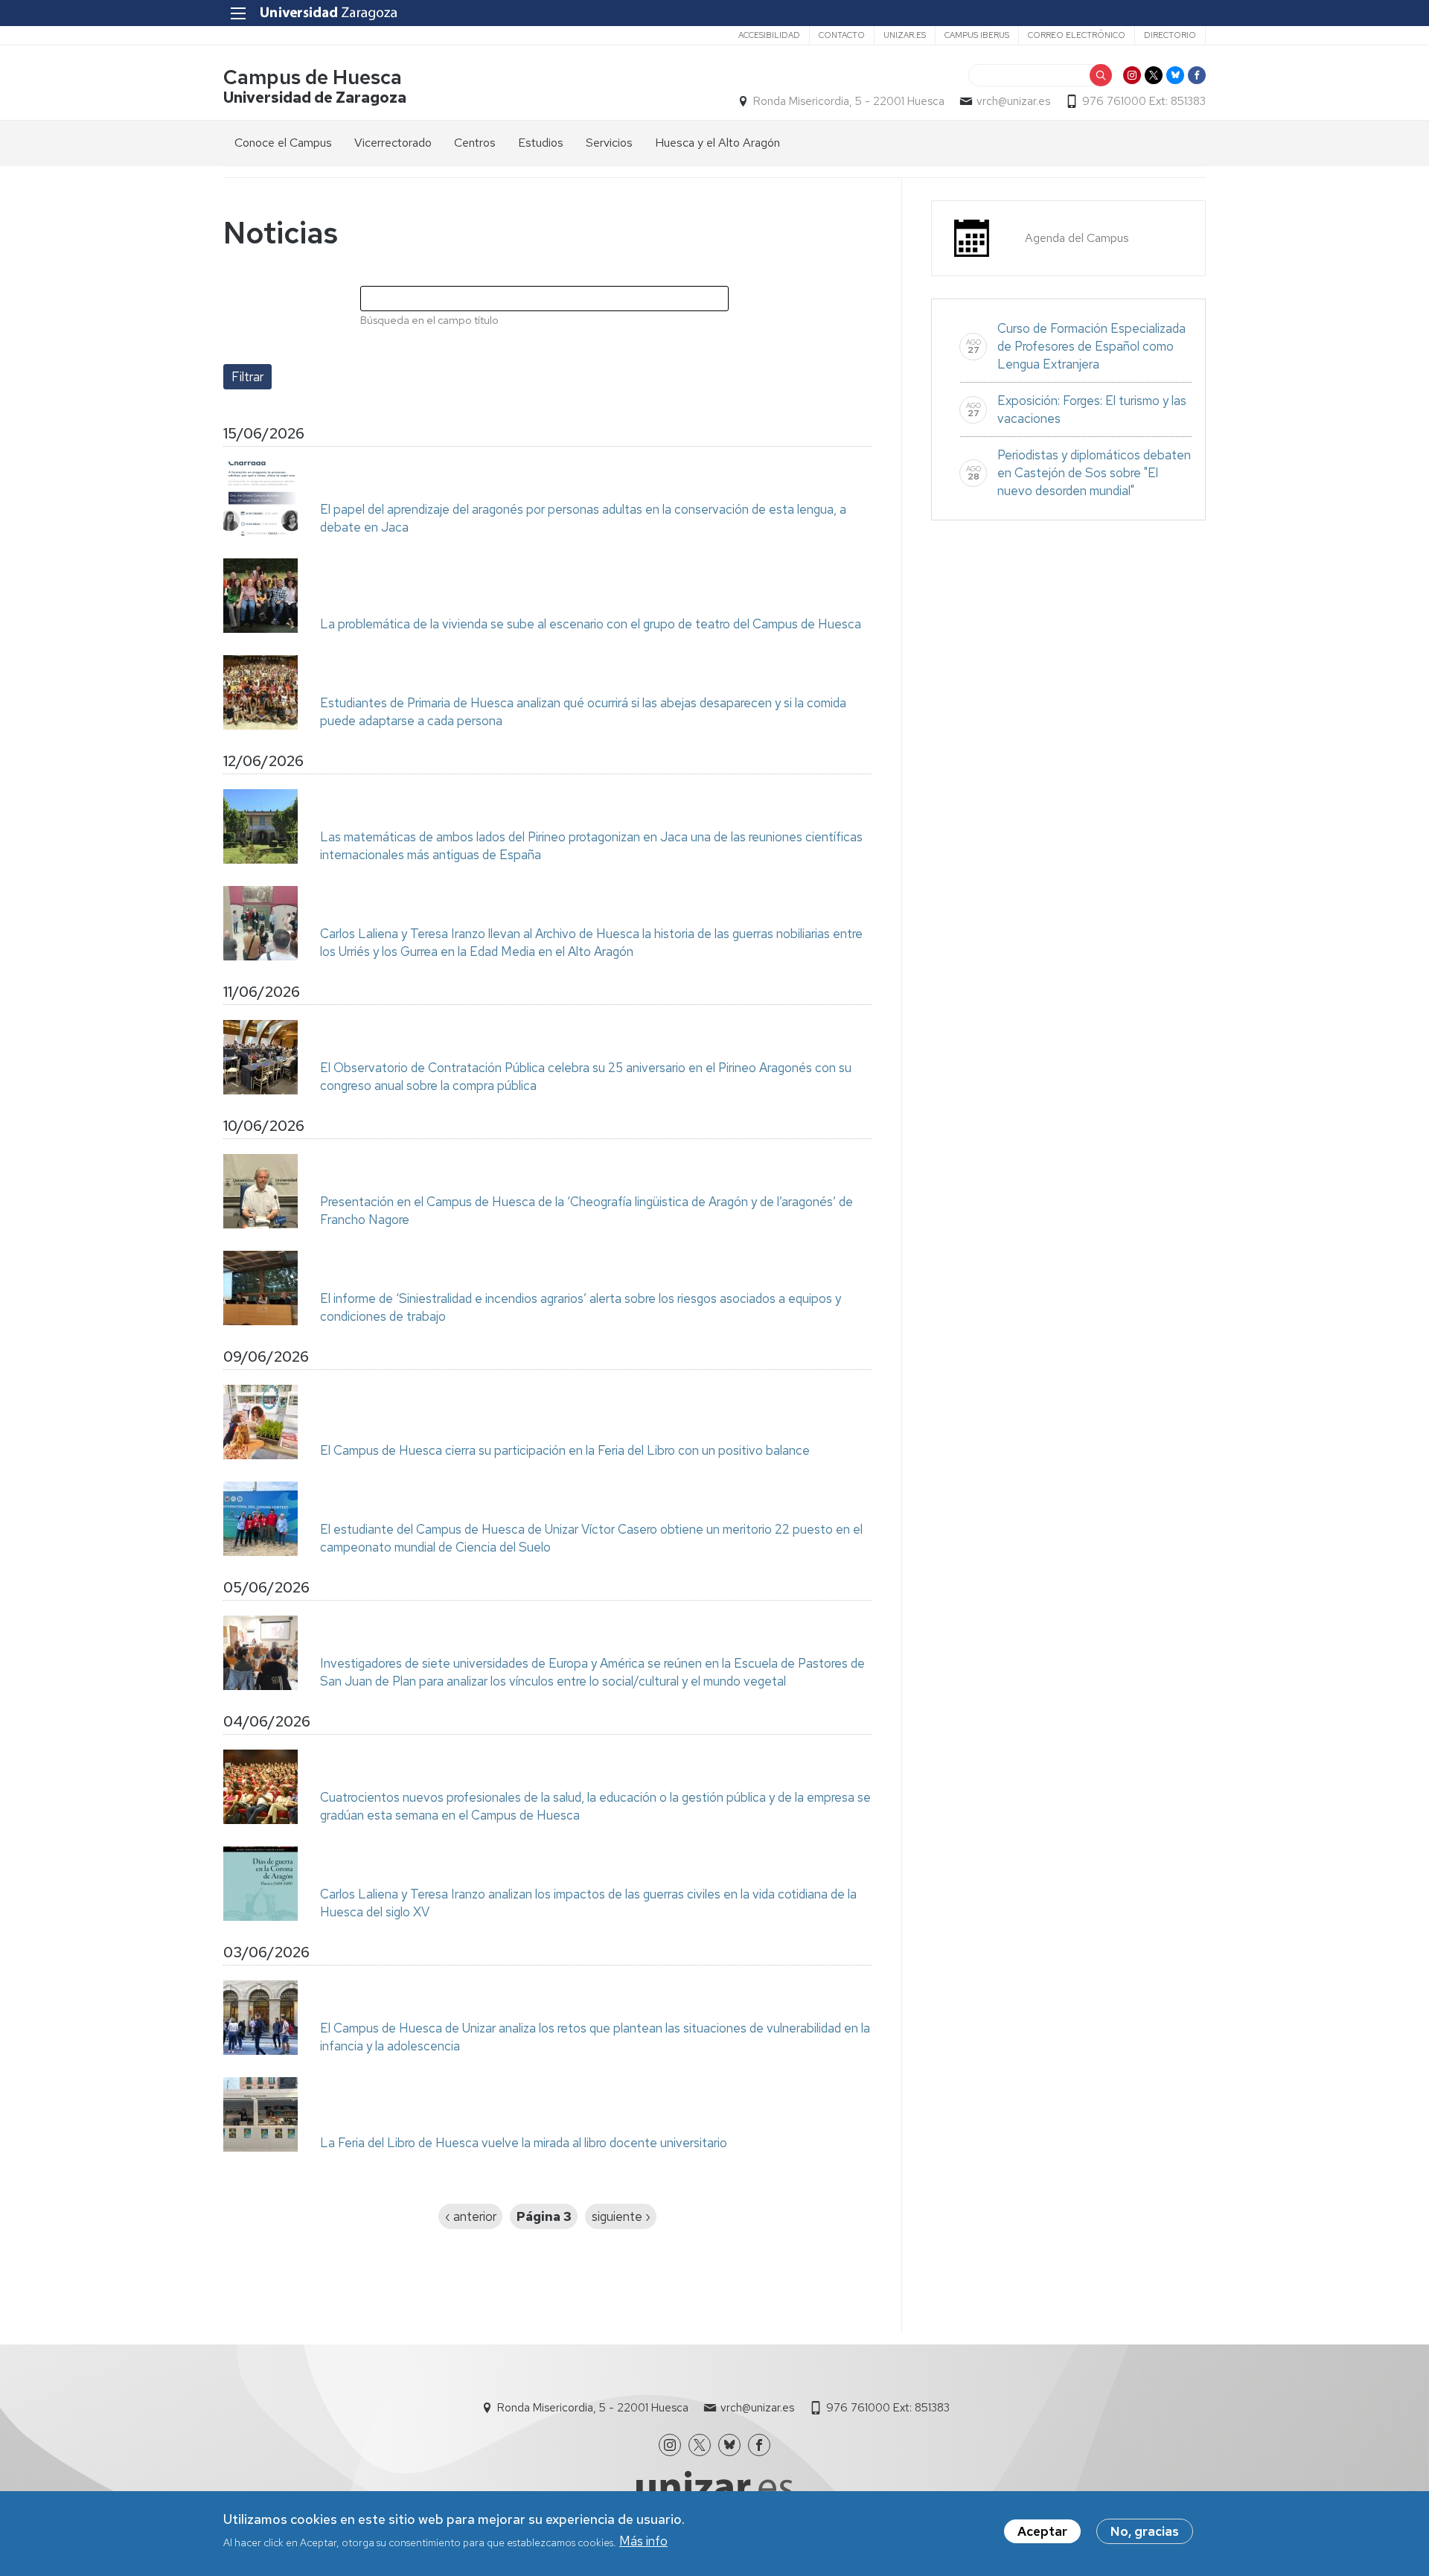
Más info (643, 2541)
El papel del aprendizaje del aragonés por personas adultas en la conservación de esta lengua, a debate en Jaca (583, 518)
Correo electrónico (1077, 35)
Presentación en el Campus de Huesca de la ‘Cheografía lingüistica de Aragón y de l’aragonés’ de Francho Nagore (586, 1211)
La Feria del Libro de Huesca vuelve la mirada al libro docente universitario (524, 2143)
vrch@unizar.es (1013, 101)
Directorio (1170, 35)
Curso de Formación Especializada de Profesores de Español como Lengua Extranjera (1091, 346)
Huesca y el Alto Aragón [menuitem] (717, 143)
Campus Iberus (977, 35)
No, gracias (1145, 2531)
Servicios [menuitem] (609, 143)
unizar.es (905, 35)
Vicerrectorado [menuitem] (393, 143)
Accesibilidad (769, 35)
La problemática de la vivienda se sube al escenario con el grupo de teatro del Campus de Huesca (591, 624)
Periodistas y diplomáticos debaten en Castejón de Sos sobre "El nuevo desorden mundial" (1094, 473)
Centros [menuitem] (475, 143)
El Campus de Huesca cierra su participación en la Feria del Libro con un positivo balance (565, 1450)
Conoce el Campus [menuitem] (283, 143)
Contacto (842, 35)
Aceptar (1042, 2531)
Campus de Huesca (313, 77)
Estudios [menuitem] (541, 143)
